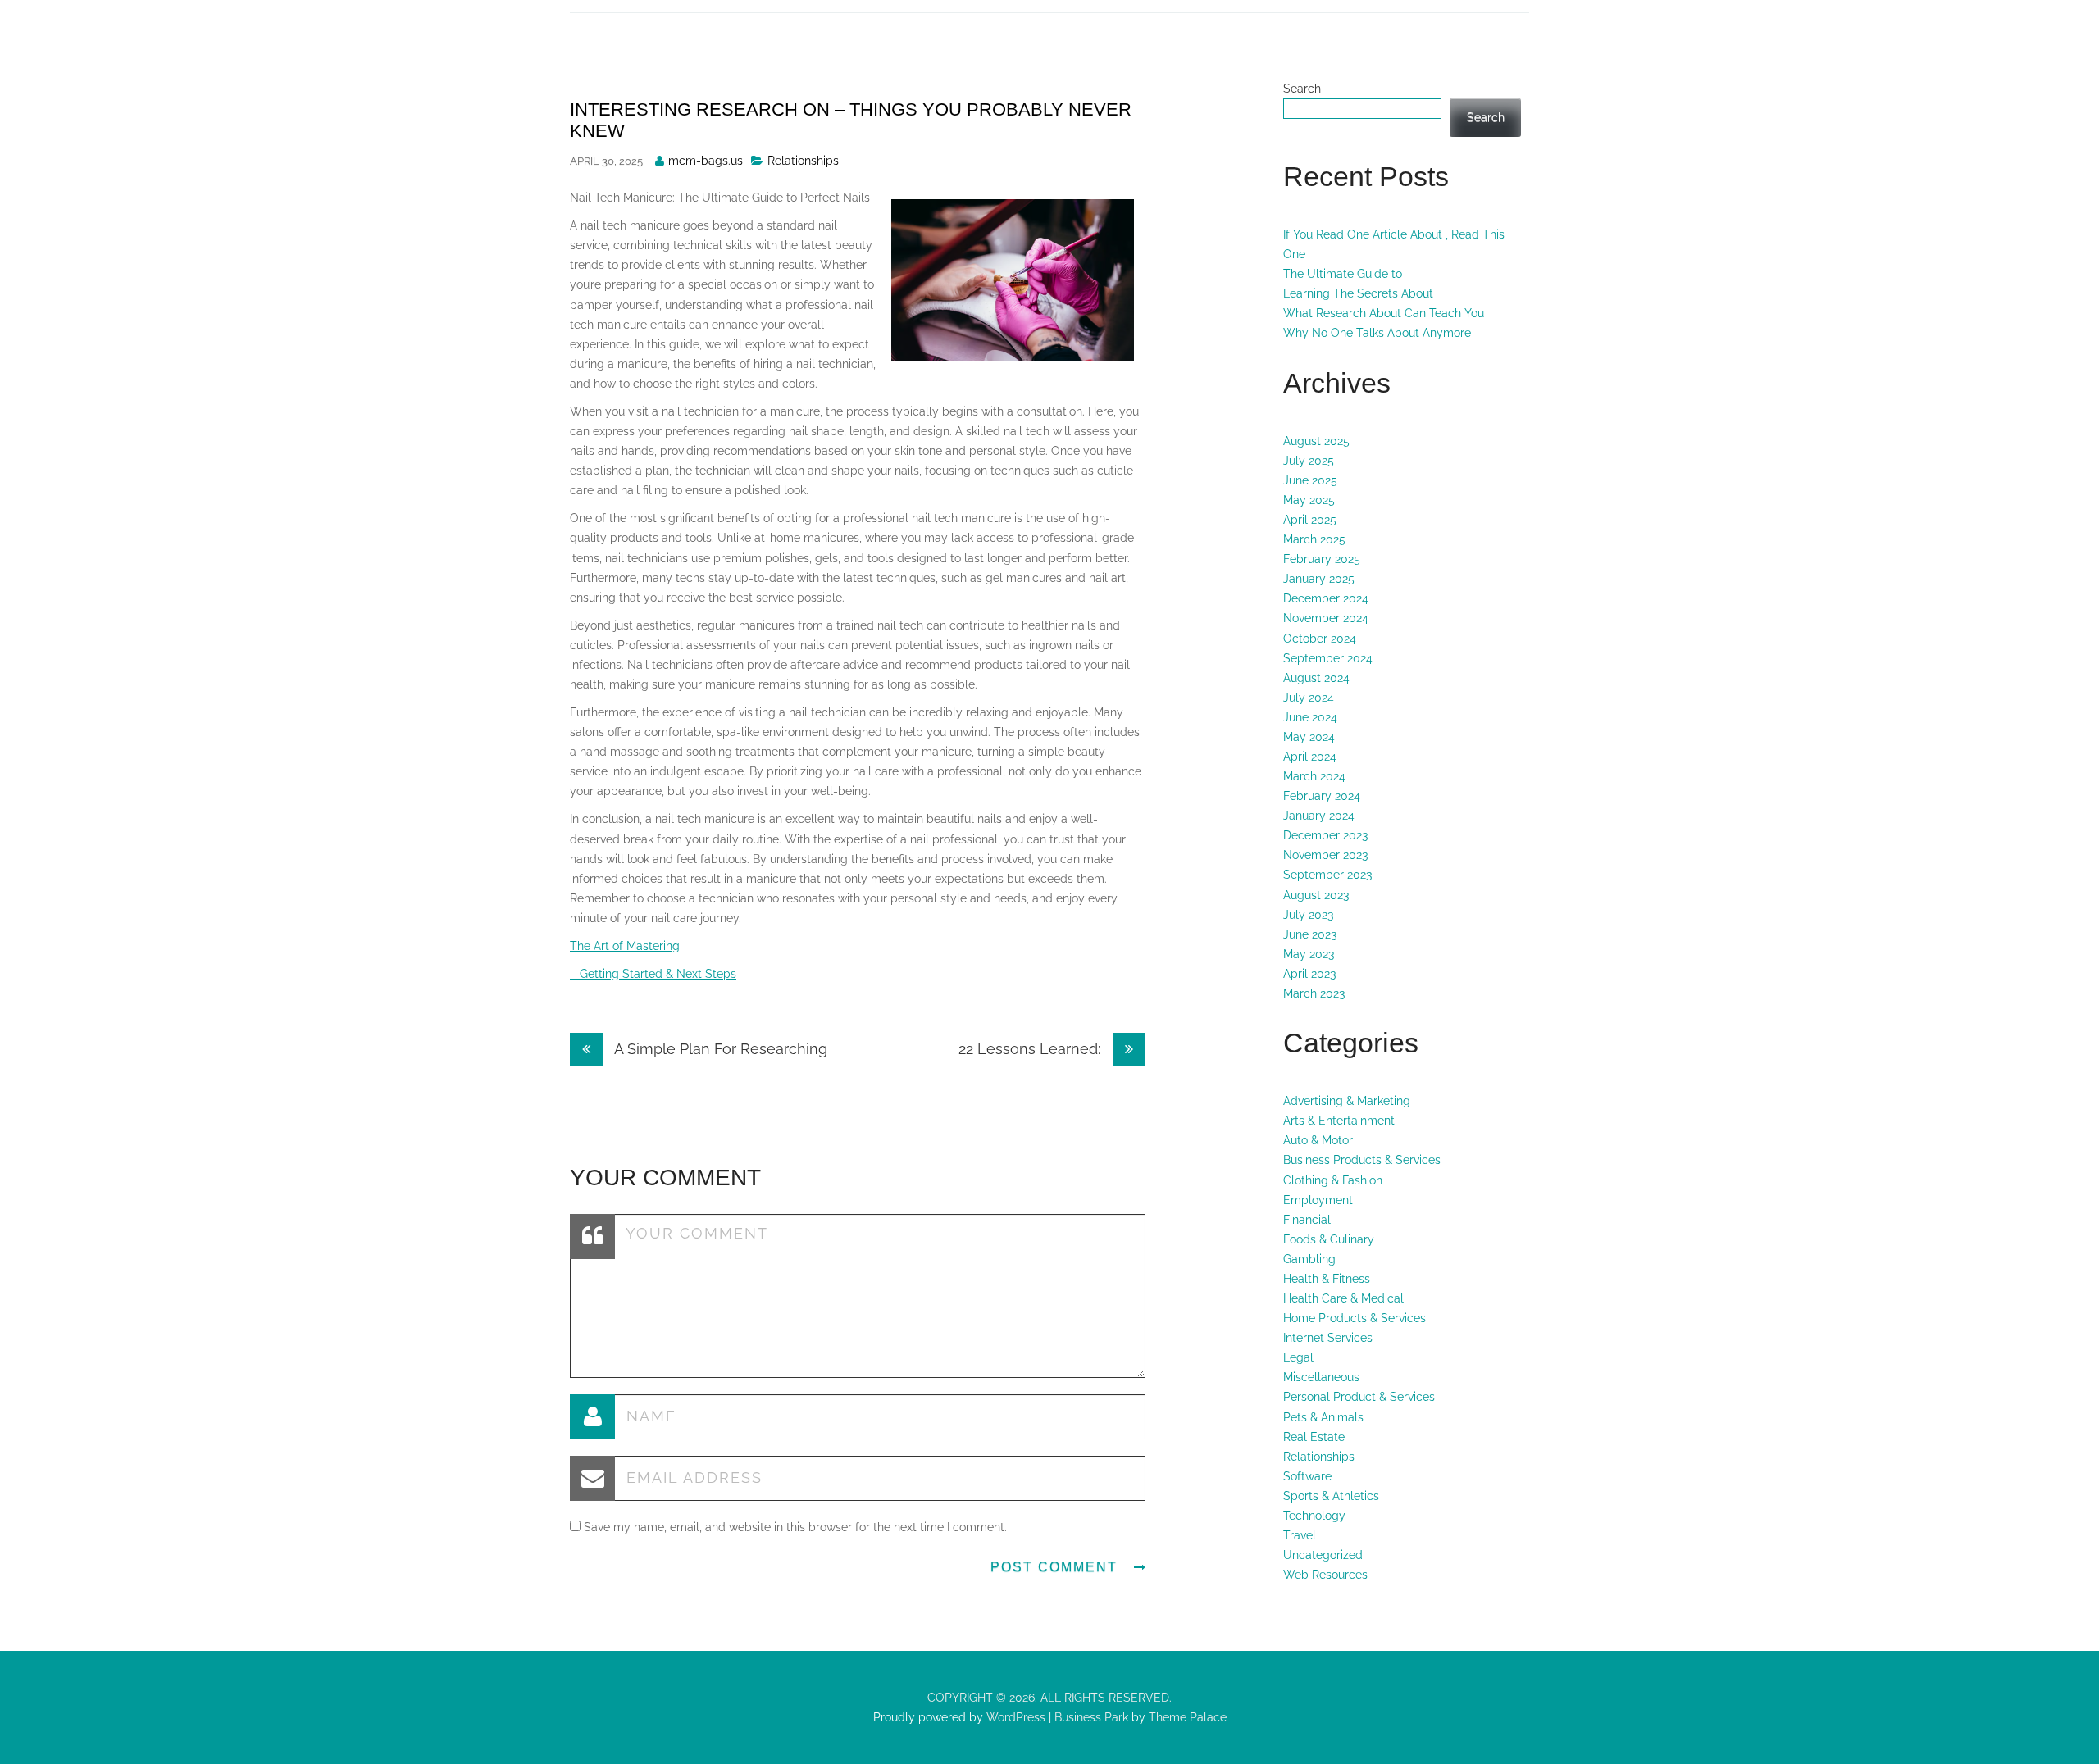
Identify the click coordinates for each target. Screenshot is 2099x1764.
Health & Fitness (1327, 1279)
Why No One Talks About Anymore (1377, 333)
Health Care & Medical (1343, 1298)
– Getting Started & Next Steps (653, 974)
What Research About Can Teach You (1384, 313)
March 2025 (1314, 539)
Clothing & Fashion (1333, 1180)
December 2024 (1326, 598)
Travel (1300, 1535)
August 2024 (1316, 678)
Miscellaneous (1321, 1377)
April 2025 (1310, 520)
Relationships (803, 161)
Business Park (1091, 1717)
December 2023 (1325, 835)
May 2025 (1309, 500)
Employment (1318, 1200)
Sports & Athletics (1331, 1496)
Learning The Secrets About (1358, 293)
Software (1307, 1476)
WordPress (1014, 1717)
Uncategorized (1323, 1555)
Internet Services (1328, 1338)
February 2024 (1322, 796)
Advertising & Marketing (1347, 1101)
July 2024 (1309, 698)
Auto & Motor (1318, 1140)
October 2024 (1320, 639)
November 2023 (1325, 855)
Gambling (1309, 1259)
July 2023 (1308, 915)
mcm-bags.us (706, 161)
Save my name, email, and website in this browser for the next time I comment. (795, 1527)
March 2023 (1314, 993)
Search (1302, 89)
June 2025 (1310, 480)
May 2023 (1309, 954)
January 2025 (1319, 579)
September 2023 (1327, 875)
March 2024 (1314, 776)
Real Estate (1314, 1437)
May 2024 (1309, 737)
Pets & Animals (1323, 1417)
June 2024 (1310, 717)
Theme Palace (1188, 1717)
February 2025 (1322, 559)
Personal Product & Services (1359, 1397)
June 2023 (1310, 934)
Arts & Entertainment (1339, 1121)
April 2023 (1309, 974)
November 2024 (1326, 618)
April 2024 (1310, 757)
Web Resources (1325, 1575)
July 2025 (1309, 461)
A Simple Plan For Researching (719, 1049)
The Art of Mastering (625, 946)
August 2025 (1316, 441)
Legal (1298, 1357)
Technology (1314, 1516)
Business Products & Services (1362, 1160)
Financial (1307, 1220)
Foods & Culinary (1329, 1239)
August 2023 (1316, 895)
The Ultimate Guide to (1343, 274)
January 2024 (1319, 816)
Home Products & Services (1355, 1318)
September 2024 (1328, 658)
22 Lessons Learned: (1031, 1049)
